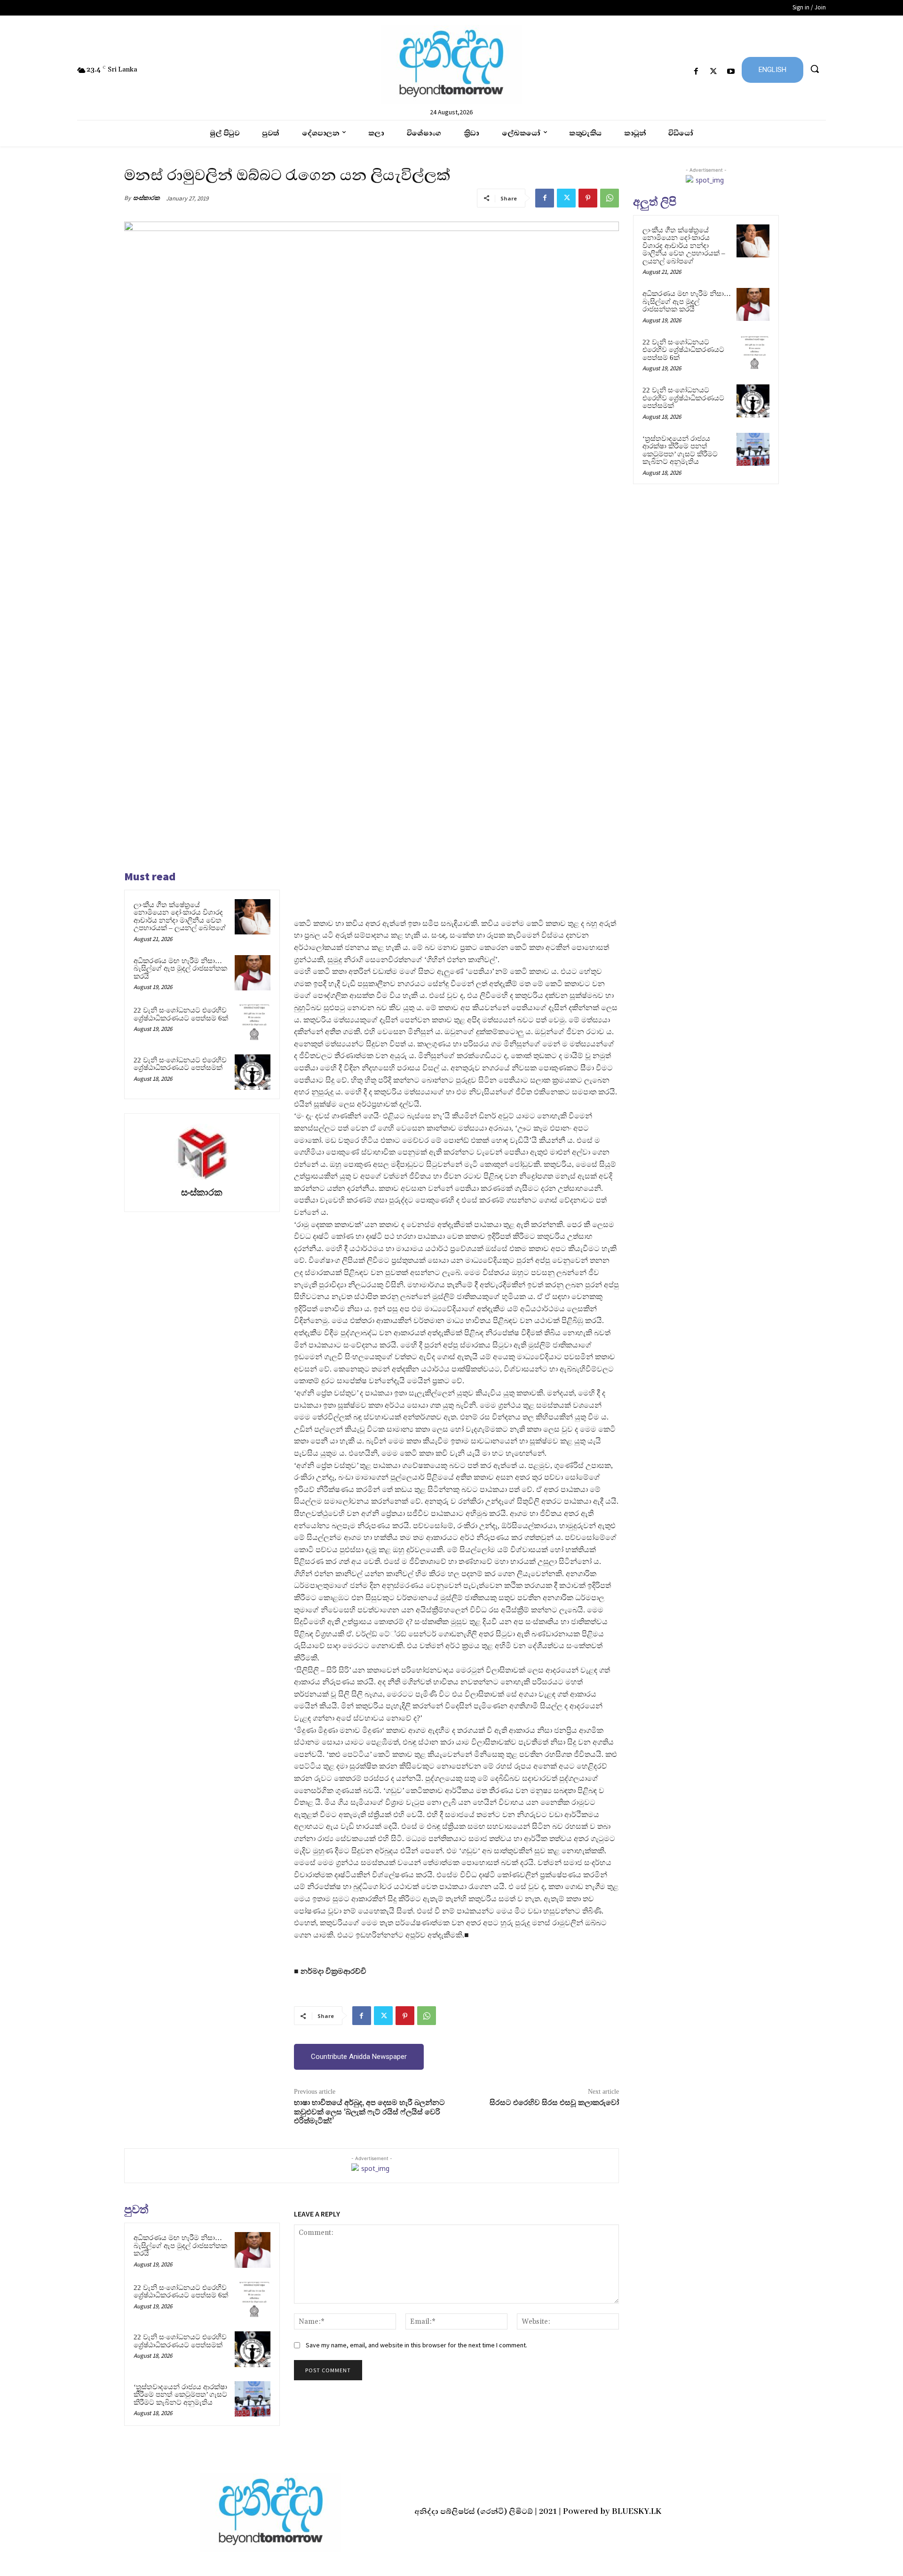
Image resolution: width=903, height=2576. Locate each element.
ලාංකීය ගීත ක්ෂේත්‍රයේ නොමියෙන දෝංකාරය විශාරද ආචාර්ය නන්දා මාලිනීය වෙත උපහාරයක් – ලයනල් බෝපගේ (180, 917)
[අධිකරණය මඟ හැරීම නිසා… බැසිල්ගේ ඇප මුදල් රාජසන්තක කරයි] (253, 973)
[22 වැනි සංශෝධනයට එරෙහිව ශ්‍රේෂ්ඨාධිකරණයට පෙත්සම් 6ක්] (253, 1022)
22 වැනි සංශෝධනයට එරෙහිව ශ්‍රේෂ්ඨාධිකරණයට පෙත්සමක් (180, 1064)
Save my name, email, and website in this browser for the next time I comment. (416, 2345)
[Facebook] (696, 72)
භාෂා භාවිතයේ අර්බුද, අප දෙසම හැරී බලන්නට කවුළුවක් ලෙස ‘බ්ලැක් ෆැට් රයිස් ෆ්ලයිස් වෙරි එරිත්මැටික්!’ (369, 2112)
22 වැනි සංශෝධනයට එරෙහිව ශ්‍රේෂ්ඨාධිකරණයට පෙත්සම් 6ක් (181, 1014)
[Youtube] (731, 72)
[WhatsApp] (610, 198)
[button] (815, 69)
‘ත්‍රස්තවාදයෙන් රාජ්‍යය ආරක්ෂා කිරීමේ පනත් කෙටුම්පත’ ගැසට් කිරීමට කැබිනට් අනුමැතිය (180, 2395)
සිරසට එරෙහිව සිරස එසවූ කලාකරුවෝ (554, 2103)
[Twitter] (714, 72)
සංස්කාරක (147, 198)
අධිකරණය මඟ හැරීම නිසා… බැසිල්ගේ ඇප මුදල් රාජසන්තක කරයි (180, 969)
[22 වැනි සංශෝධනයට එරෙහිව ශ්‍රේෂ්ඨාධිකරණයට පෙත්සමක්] (253, 1072)
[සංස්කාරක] (202, 1152)
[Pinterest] (588, 198)
